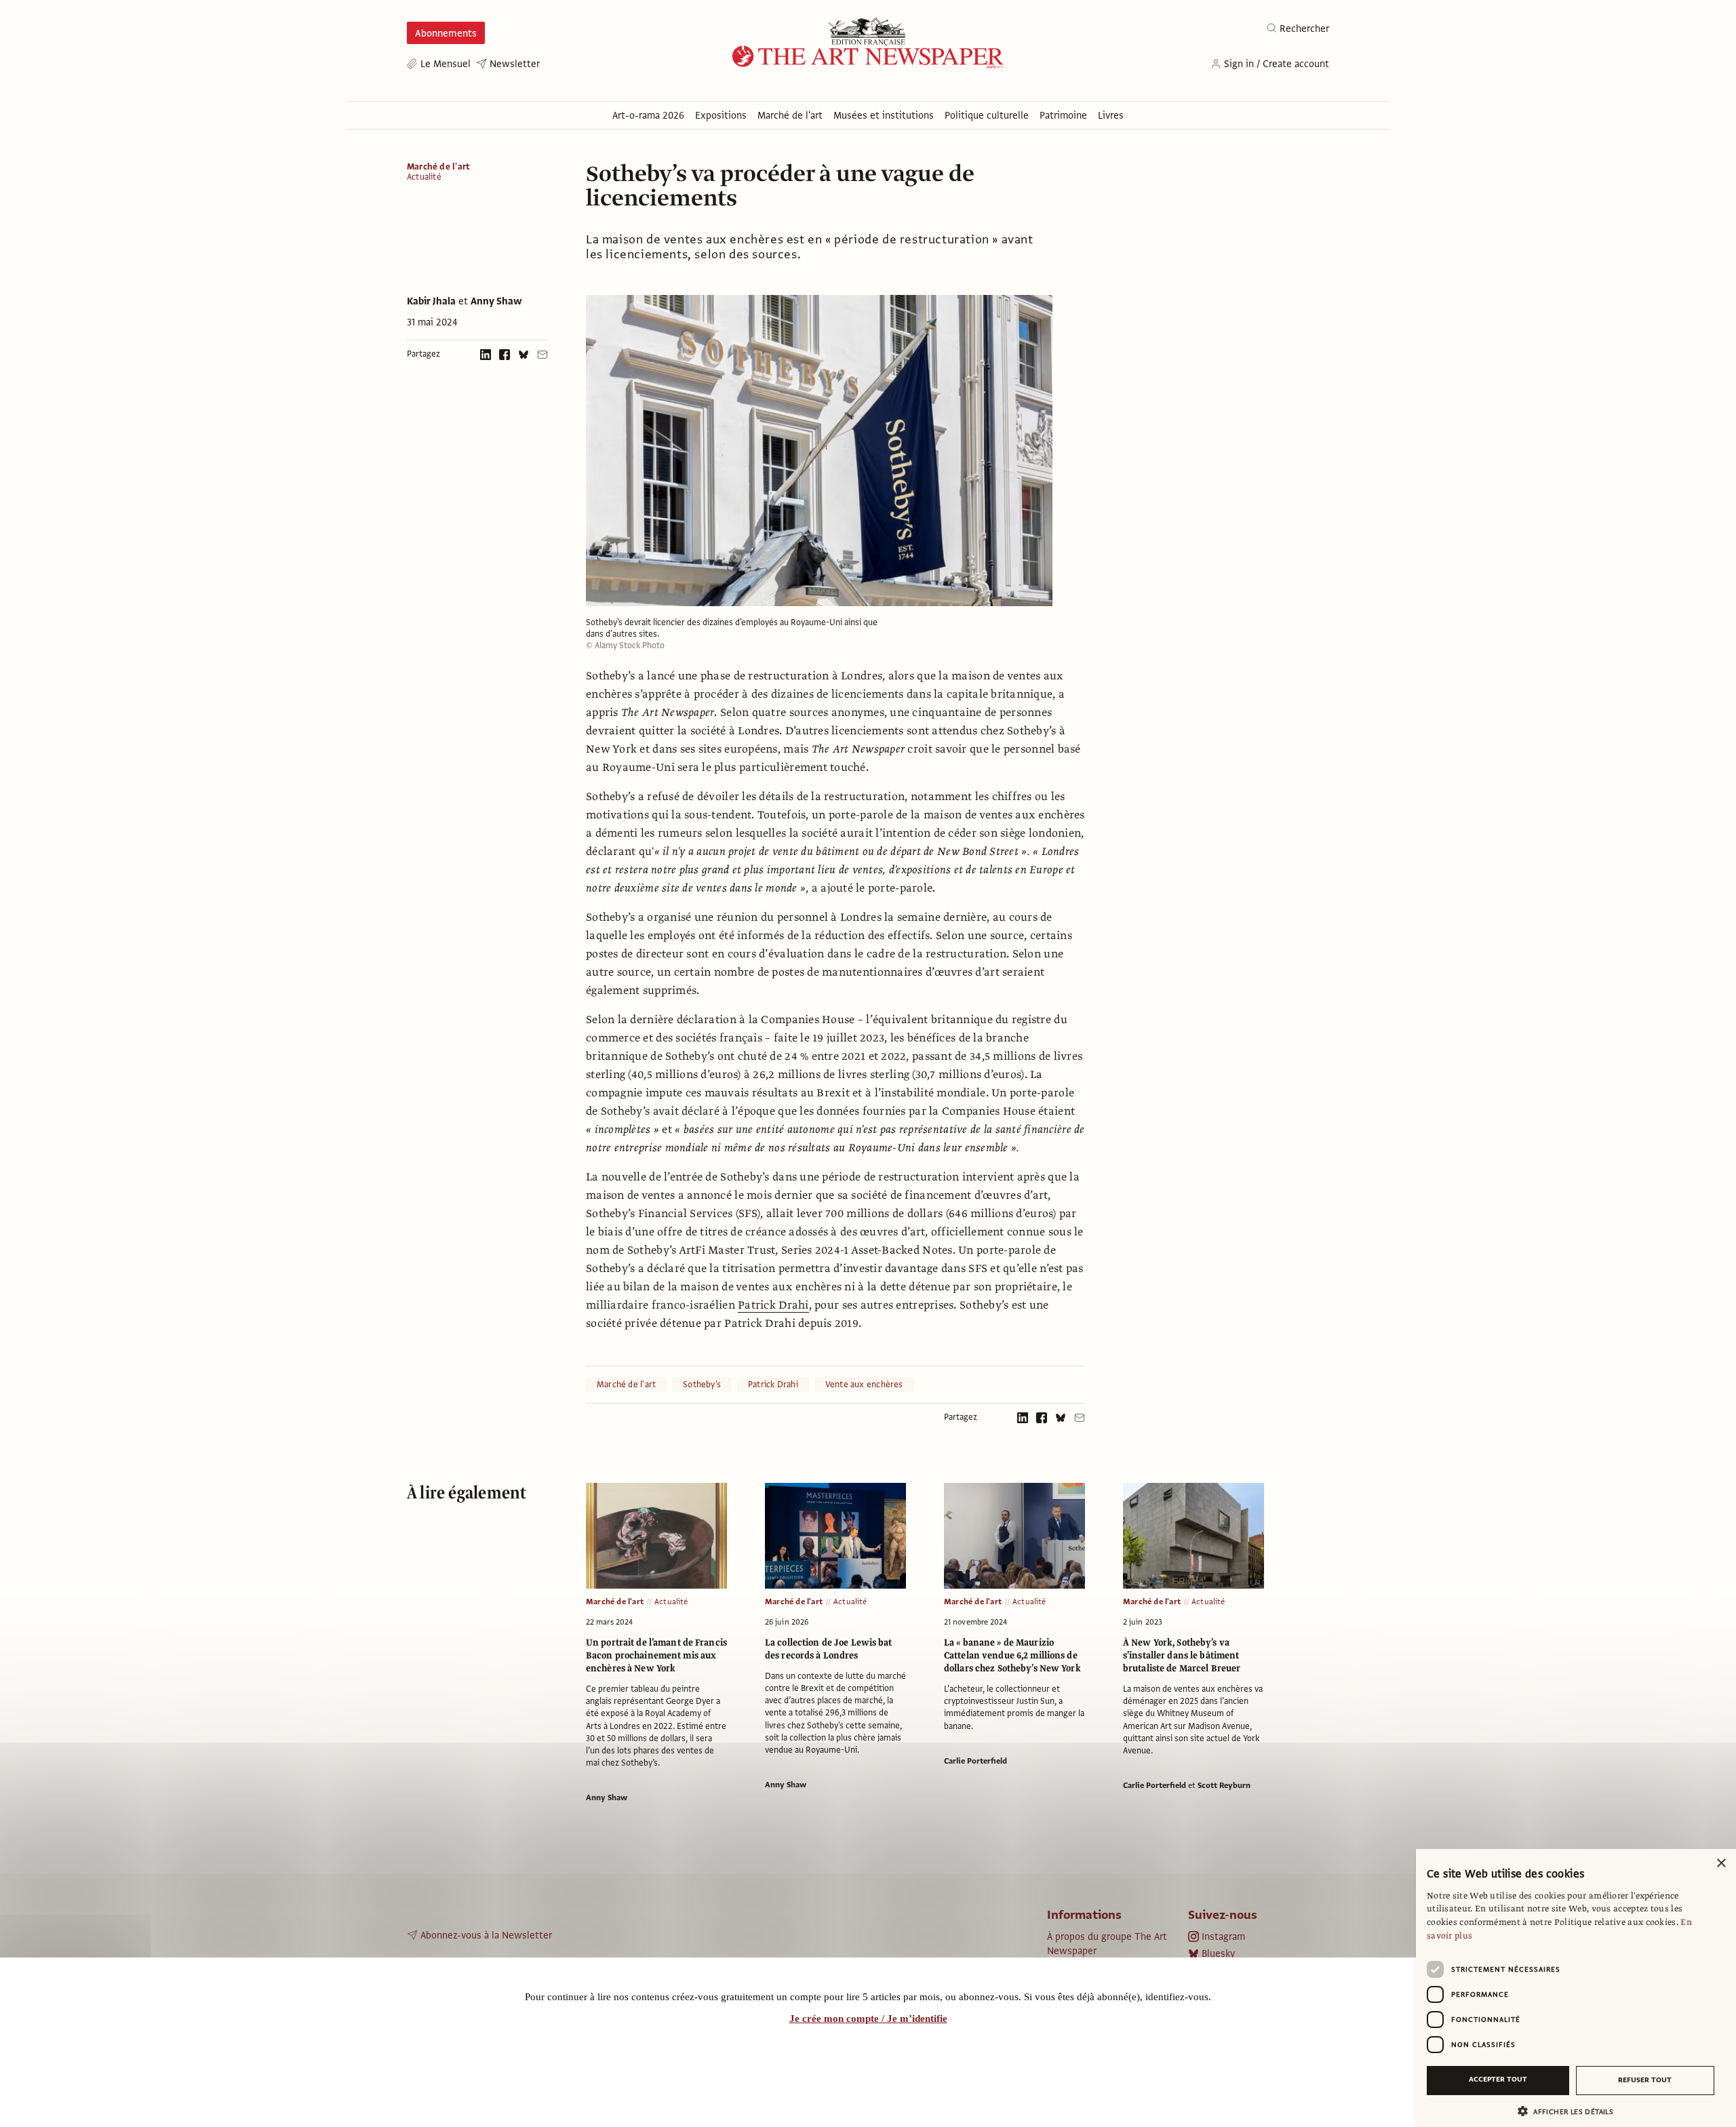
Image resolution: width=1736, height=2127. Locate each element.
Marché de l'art (438, 167)
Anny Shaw (496, 301)
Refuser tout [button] (1645, 2080)
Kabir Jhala (431, 301)
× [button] (1721, 1864)
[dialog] (1576, 1988)
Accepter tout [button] (1498, 2079)
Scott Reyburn (1224, 1785)
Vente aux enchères (864, 1385)
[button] (1571, 2111)
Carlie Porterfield (975, 1761)
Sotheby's (702, 1385)
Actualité (424, 177)
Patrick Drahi (773, 1305)
